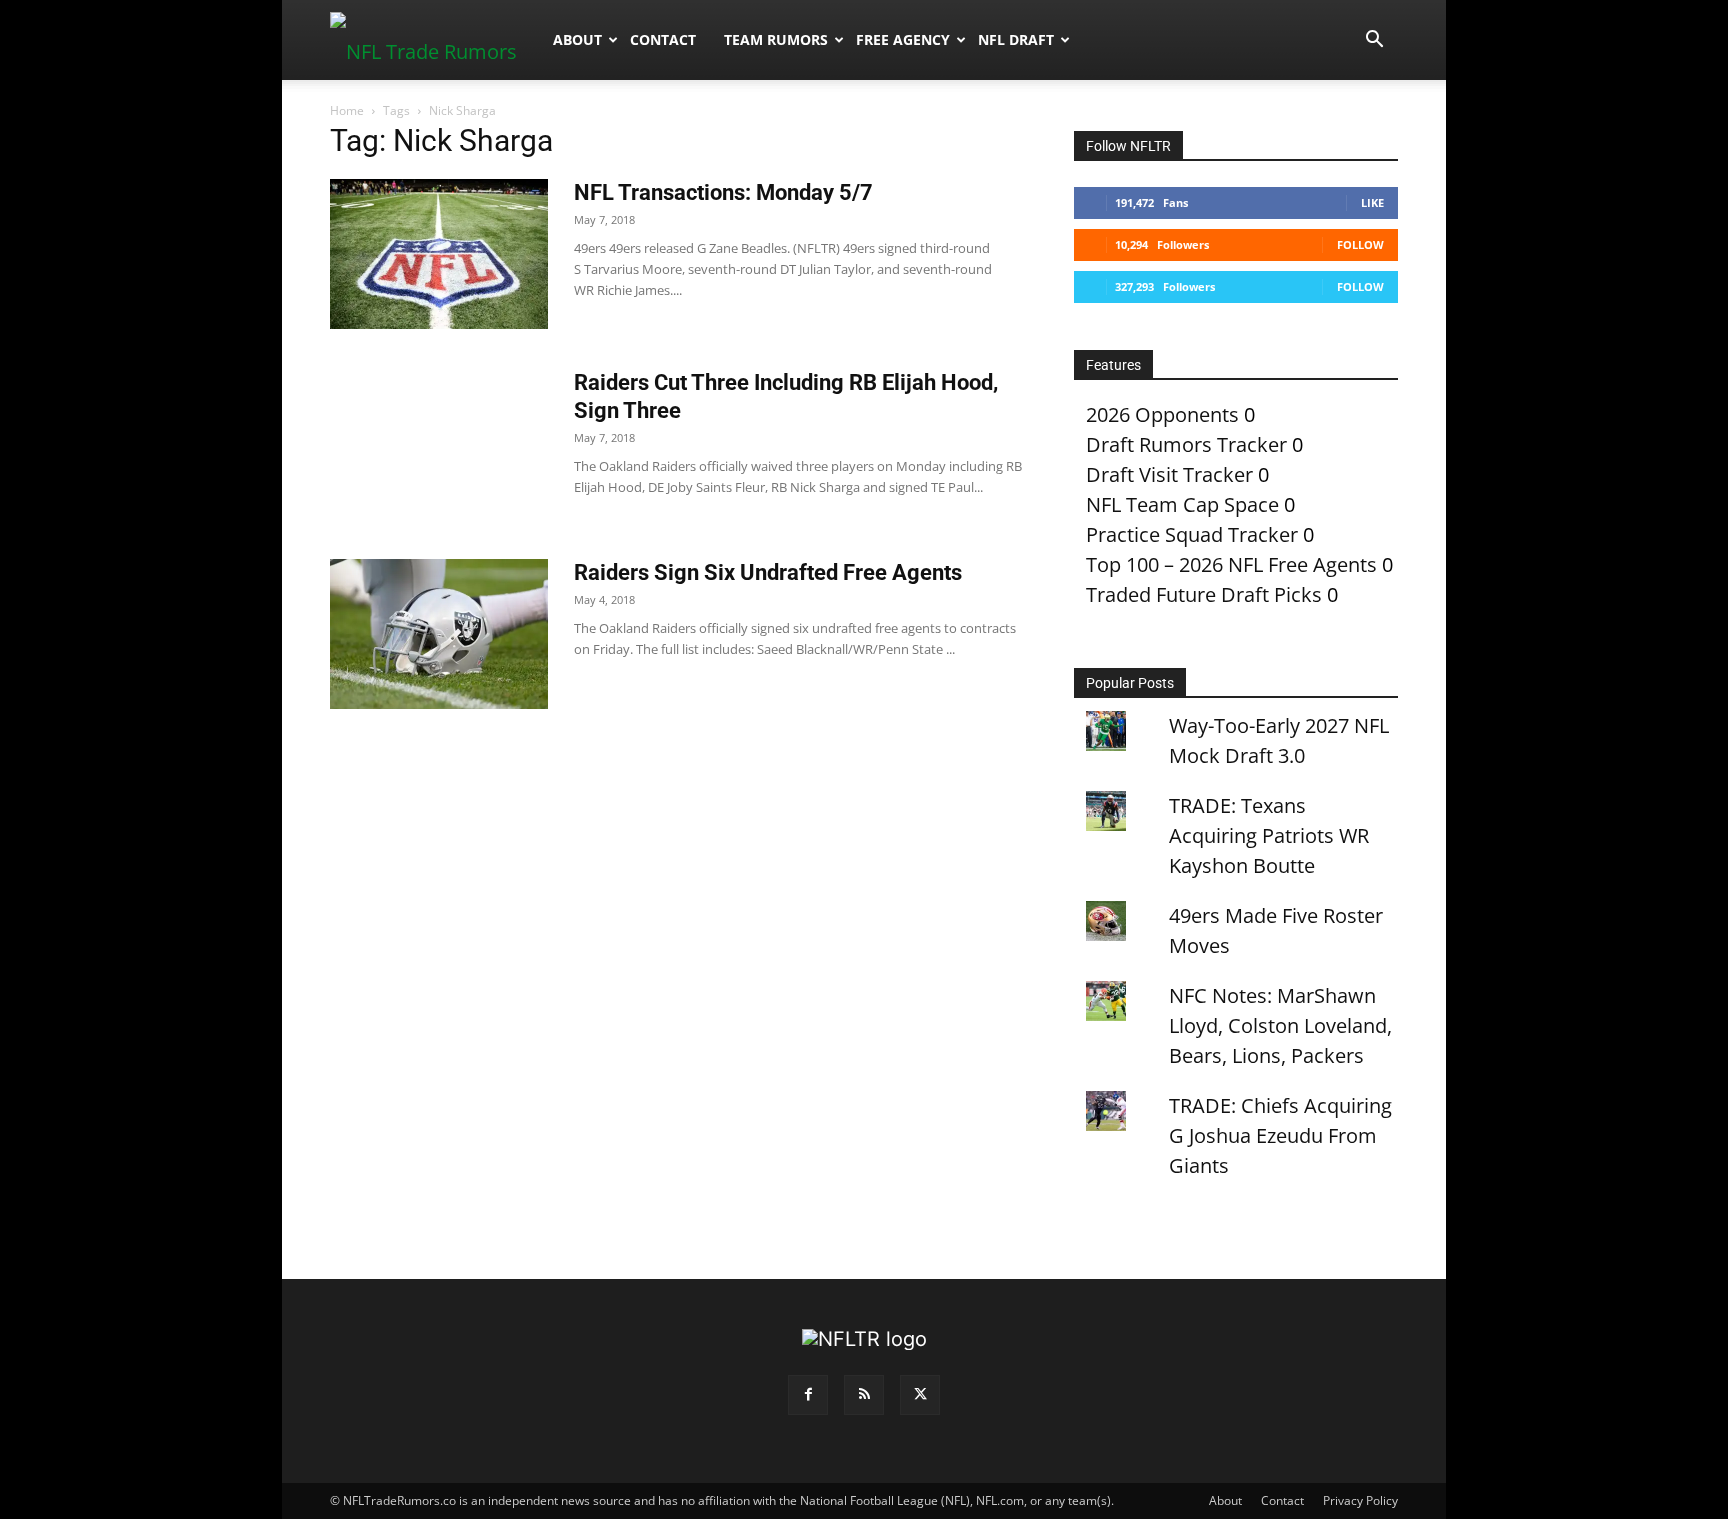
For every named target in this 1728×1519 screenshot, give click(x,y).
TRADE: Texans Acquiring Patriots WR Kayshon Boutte (1269, 835)
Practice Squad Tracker (1192, 534)
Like (1372, 202)
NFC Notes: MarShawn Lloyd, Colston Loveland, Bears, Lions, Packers (1280, 1025)
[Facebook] (808, 1395)
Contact (663, 39)
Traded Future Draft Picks (1204, 594)
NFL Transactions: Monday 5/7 (723, 192)
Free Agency (903, 39)
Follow (1360, 244)
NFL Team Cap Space (1182, 504)
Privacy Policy (1360, 1500)
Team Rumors (776, 39)
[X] (920, 1395)
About (577, 39)
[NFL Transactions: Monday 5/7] (439, 254)
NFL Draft (1016, 39)
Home (347, 110)
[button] (1374, 39)
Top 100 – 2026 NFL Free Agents (1231, 564)
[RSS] (864, 1395)
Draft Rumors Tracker (1186, 444)
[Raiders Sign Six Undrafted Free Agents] (439, 634)
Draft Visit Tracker (1169, 474)
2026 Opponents (1162, 414)
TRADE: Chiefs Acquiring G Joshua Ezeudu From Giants (1280, 1135)
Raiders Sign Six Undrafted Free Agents (768, 572)
